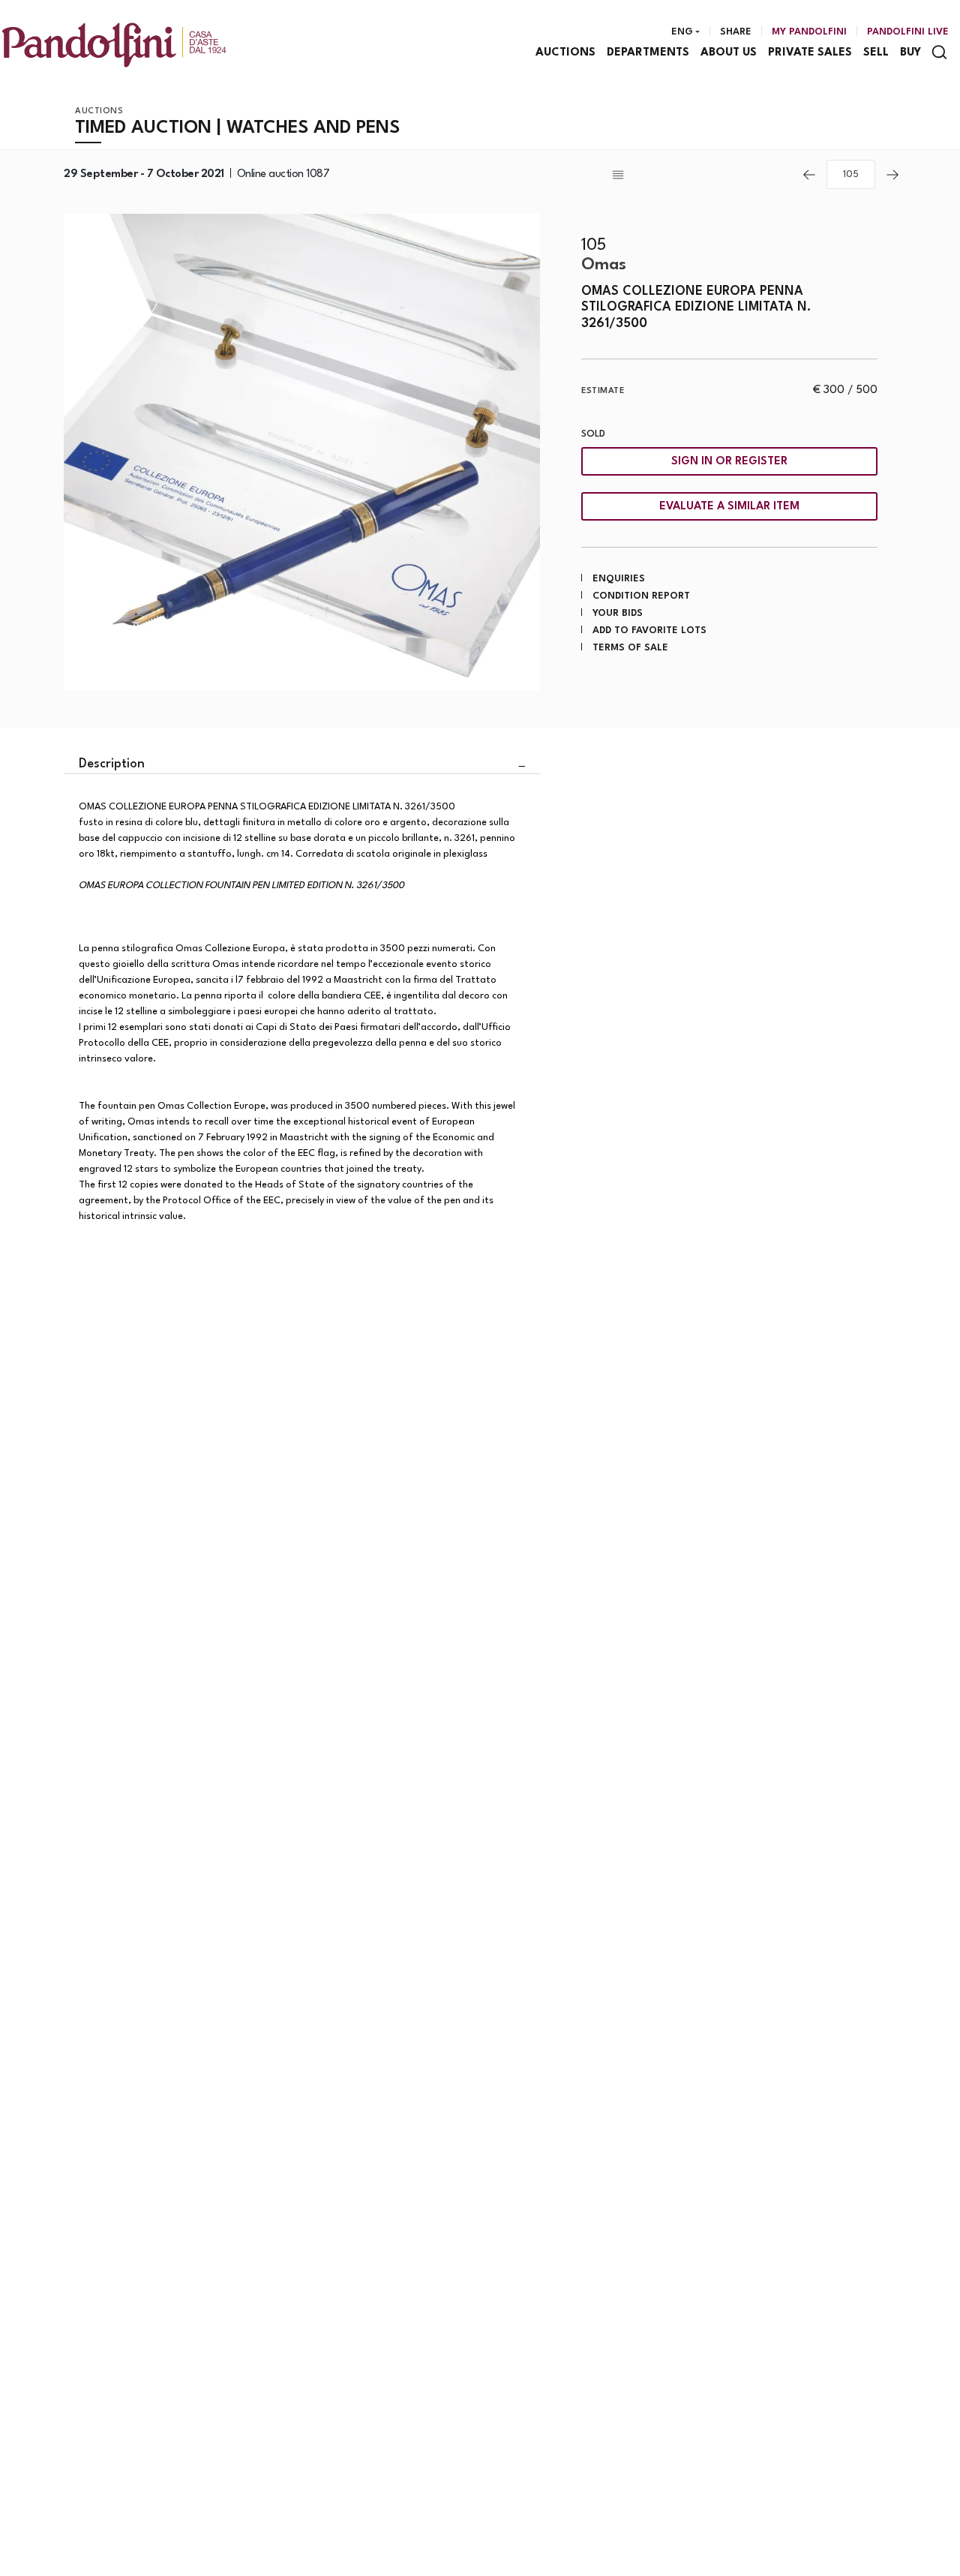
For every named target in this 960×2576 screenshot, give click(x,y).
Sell (876, 53)
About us (729, 53)
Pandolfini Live (908, 32)
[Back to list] (700, 175)
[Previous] (809, 175)
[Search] (939, 52)
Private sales (810, 53)
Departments (648, 53)
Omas (604, 265)
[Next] (892, 175)
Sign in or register (729, 462)
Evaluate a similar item (729, 507)
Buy (910, 53)
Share (736, 32)
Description (112, 764)
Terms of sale (630, 648)
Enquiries (619, 579)
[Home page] (114, 45)
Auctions (565, 53)
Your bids (618, 613)
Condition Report (641, 596)
